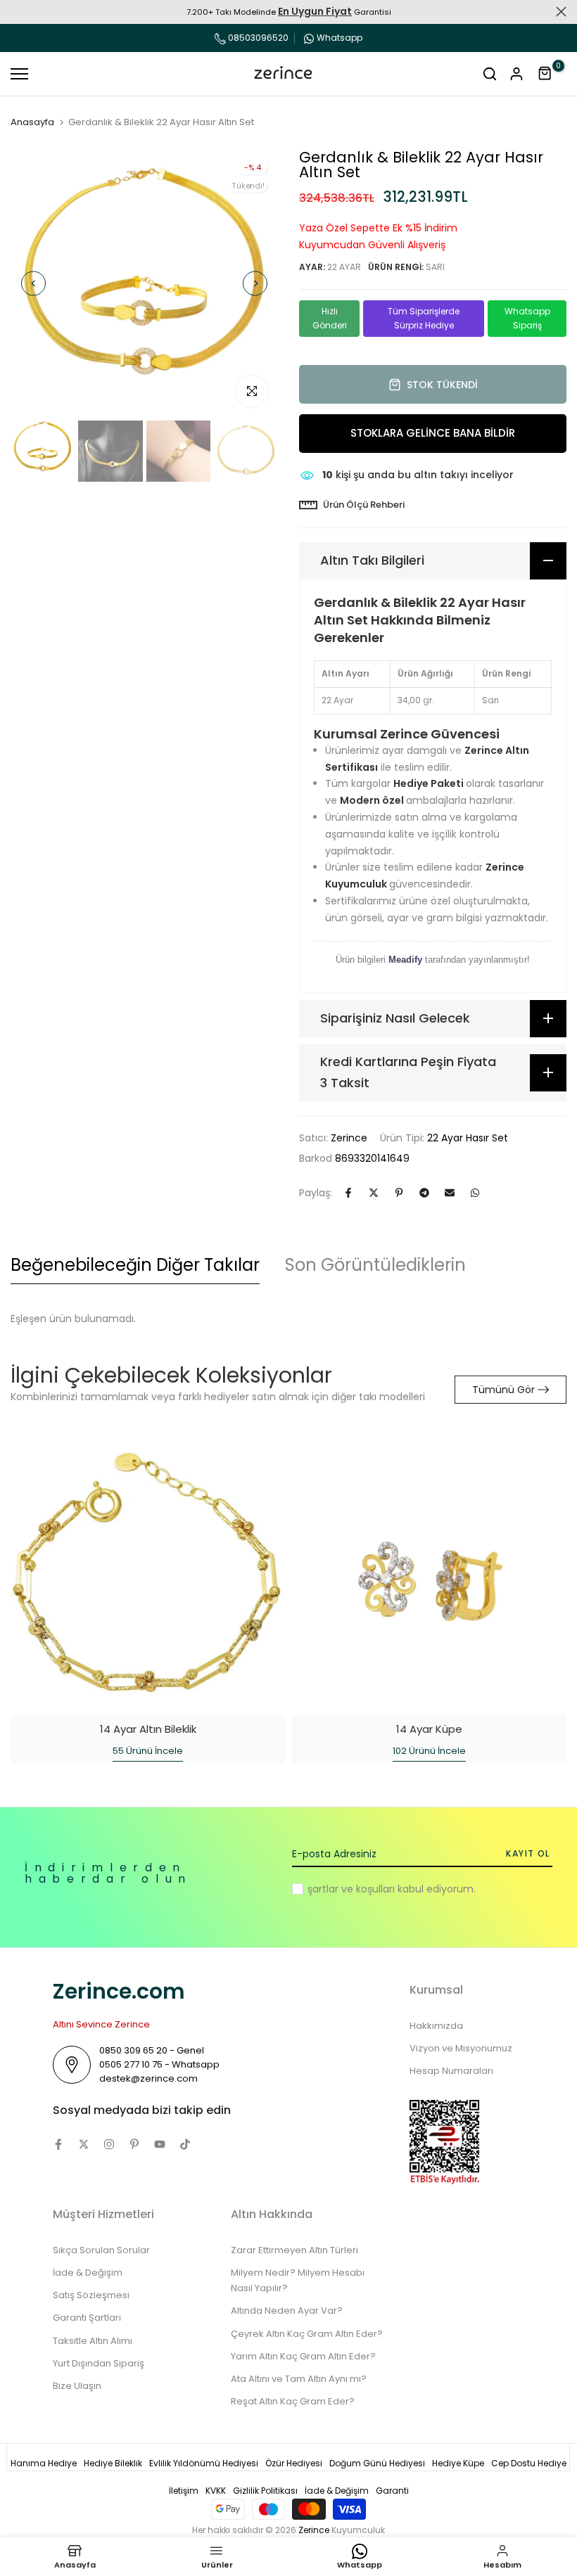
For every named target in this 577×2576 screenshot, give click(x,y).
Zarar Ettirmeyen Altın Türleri (294, 2250)
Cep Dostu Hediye (529, 2463)
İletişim (184, 2491)
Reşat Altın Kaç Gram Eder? (293, 2401)
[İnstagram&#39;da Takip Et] (109, 2144)
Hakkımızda (436, 2026)
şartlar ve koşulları (351, 1889)
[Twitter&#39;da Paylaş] (374, 1193)
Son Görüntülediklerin (375, 1265)
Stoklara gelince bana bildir (433, 433)
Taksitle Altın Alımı (93, 2341)
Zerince (349, 1138)
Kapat (16, 12)
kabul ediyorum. (392, 1889)
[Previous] (33, 284)
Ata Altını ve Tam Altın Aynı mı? (299, 2379)
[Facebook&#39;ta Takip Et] (58, 2144)
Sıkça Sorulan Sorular (101, 2250)
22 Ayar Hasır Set (468, 1138)
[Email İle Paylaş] (450, 1193)
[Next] (255, 284)
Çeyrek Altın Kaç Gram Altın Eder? (307, 2334)
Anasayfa (32, 122)
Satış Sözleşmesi (91, 2295)
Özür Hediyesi (294, 2463)
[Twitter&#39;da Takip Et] (84, 2144)
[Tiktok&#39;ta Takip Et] (185, 2144)
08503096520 (257, 38)
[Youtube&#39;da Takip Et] (160, 2144)
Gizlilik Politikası (265, 2491)
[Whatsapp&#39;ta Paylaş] (475, 1193)
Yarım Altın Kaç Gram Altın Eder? (303, 2356)
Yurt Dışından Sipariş (99, 2363)
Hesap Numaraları (451, 2071)
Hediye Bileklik (113, 2463)
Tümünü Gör (503, 1390)
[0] (545, 74)
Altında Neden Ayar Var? (287, 2311)
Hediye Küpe (458, 2463)
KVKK (216, 2491)
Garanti (392, 2491)
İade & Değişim (88, 2273)
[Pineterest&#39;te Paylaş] (399, 1193)
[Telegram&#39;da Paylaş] (424, 1193)
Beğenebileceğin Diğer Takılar (135, 1265)
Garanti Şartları (87, 2318)
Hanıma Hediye (44, 2463)
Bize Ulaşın (77, 2386)
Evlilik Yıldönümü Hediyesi (204, 2463)
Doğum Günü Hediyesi (377, 2463)
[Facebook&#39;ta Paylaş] (348, 1193)
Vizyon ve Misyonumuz (461, 2048)
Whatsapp (340, 38)
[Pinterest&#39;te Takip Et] (134, 2144)
